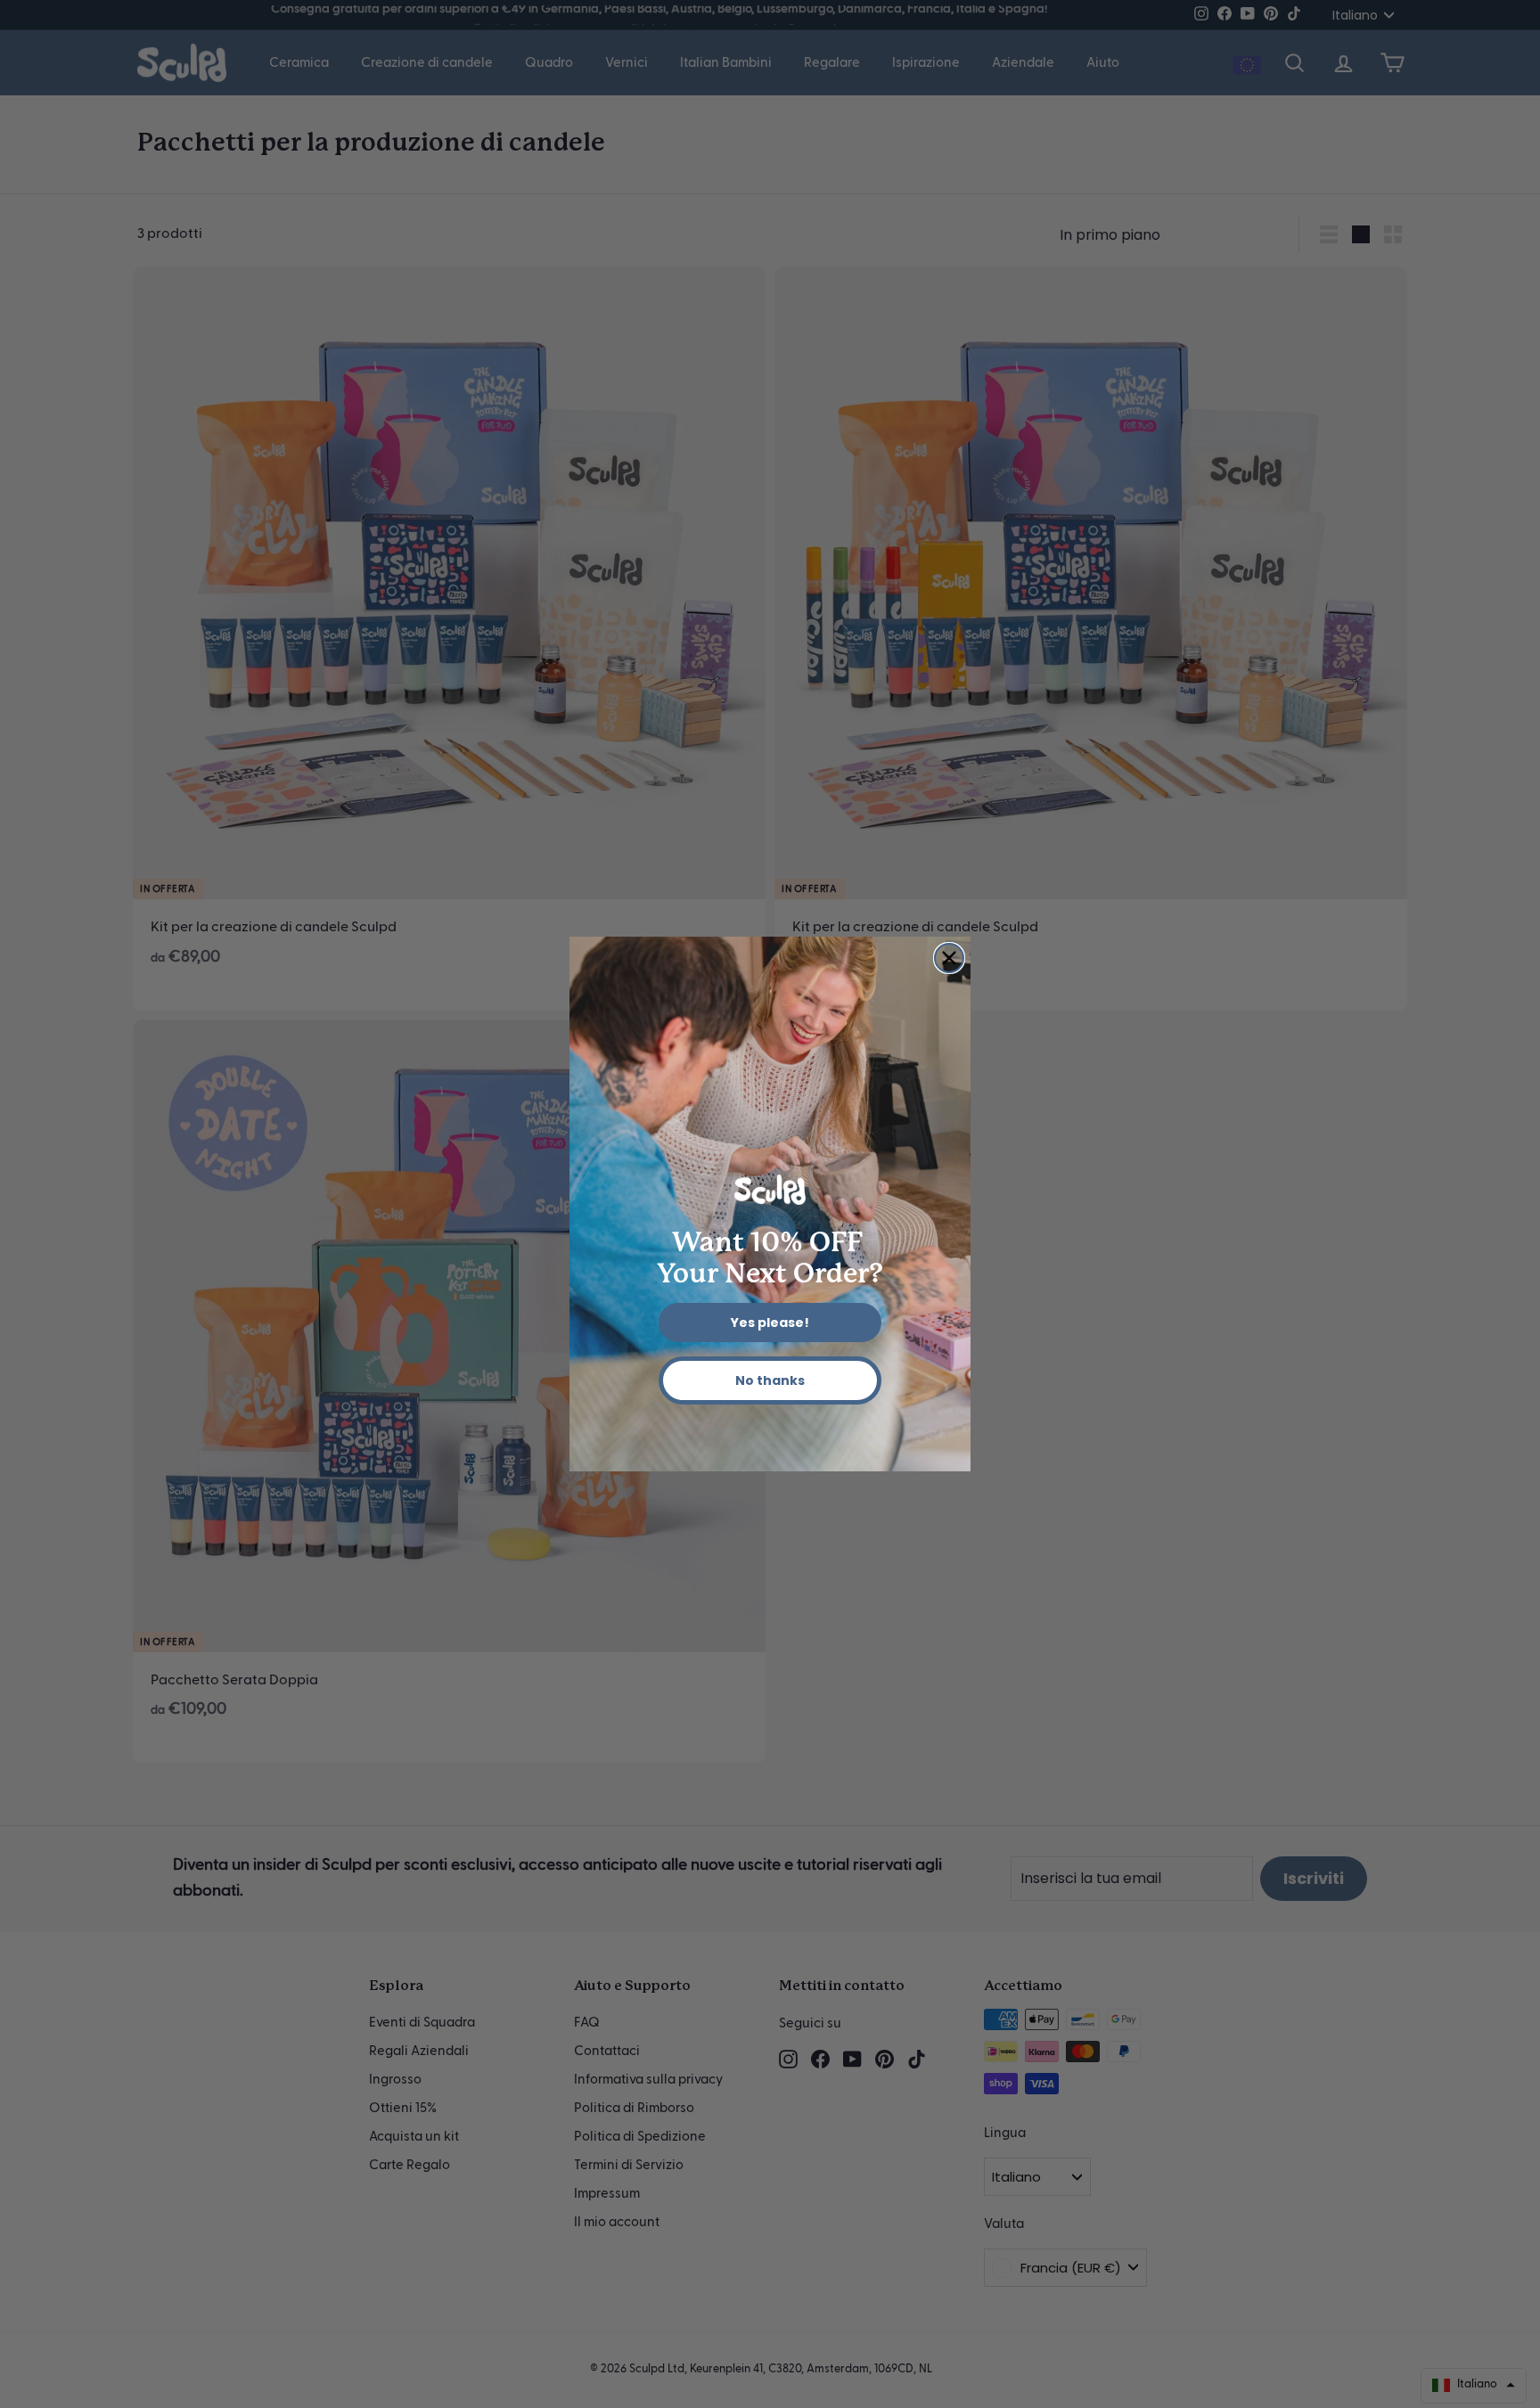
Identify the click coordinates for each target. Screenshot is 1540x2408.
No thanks (770, 1380)
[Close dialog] (949, 958)
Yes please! (770, 1323)
